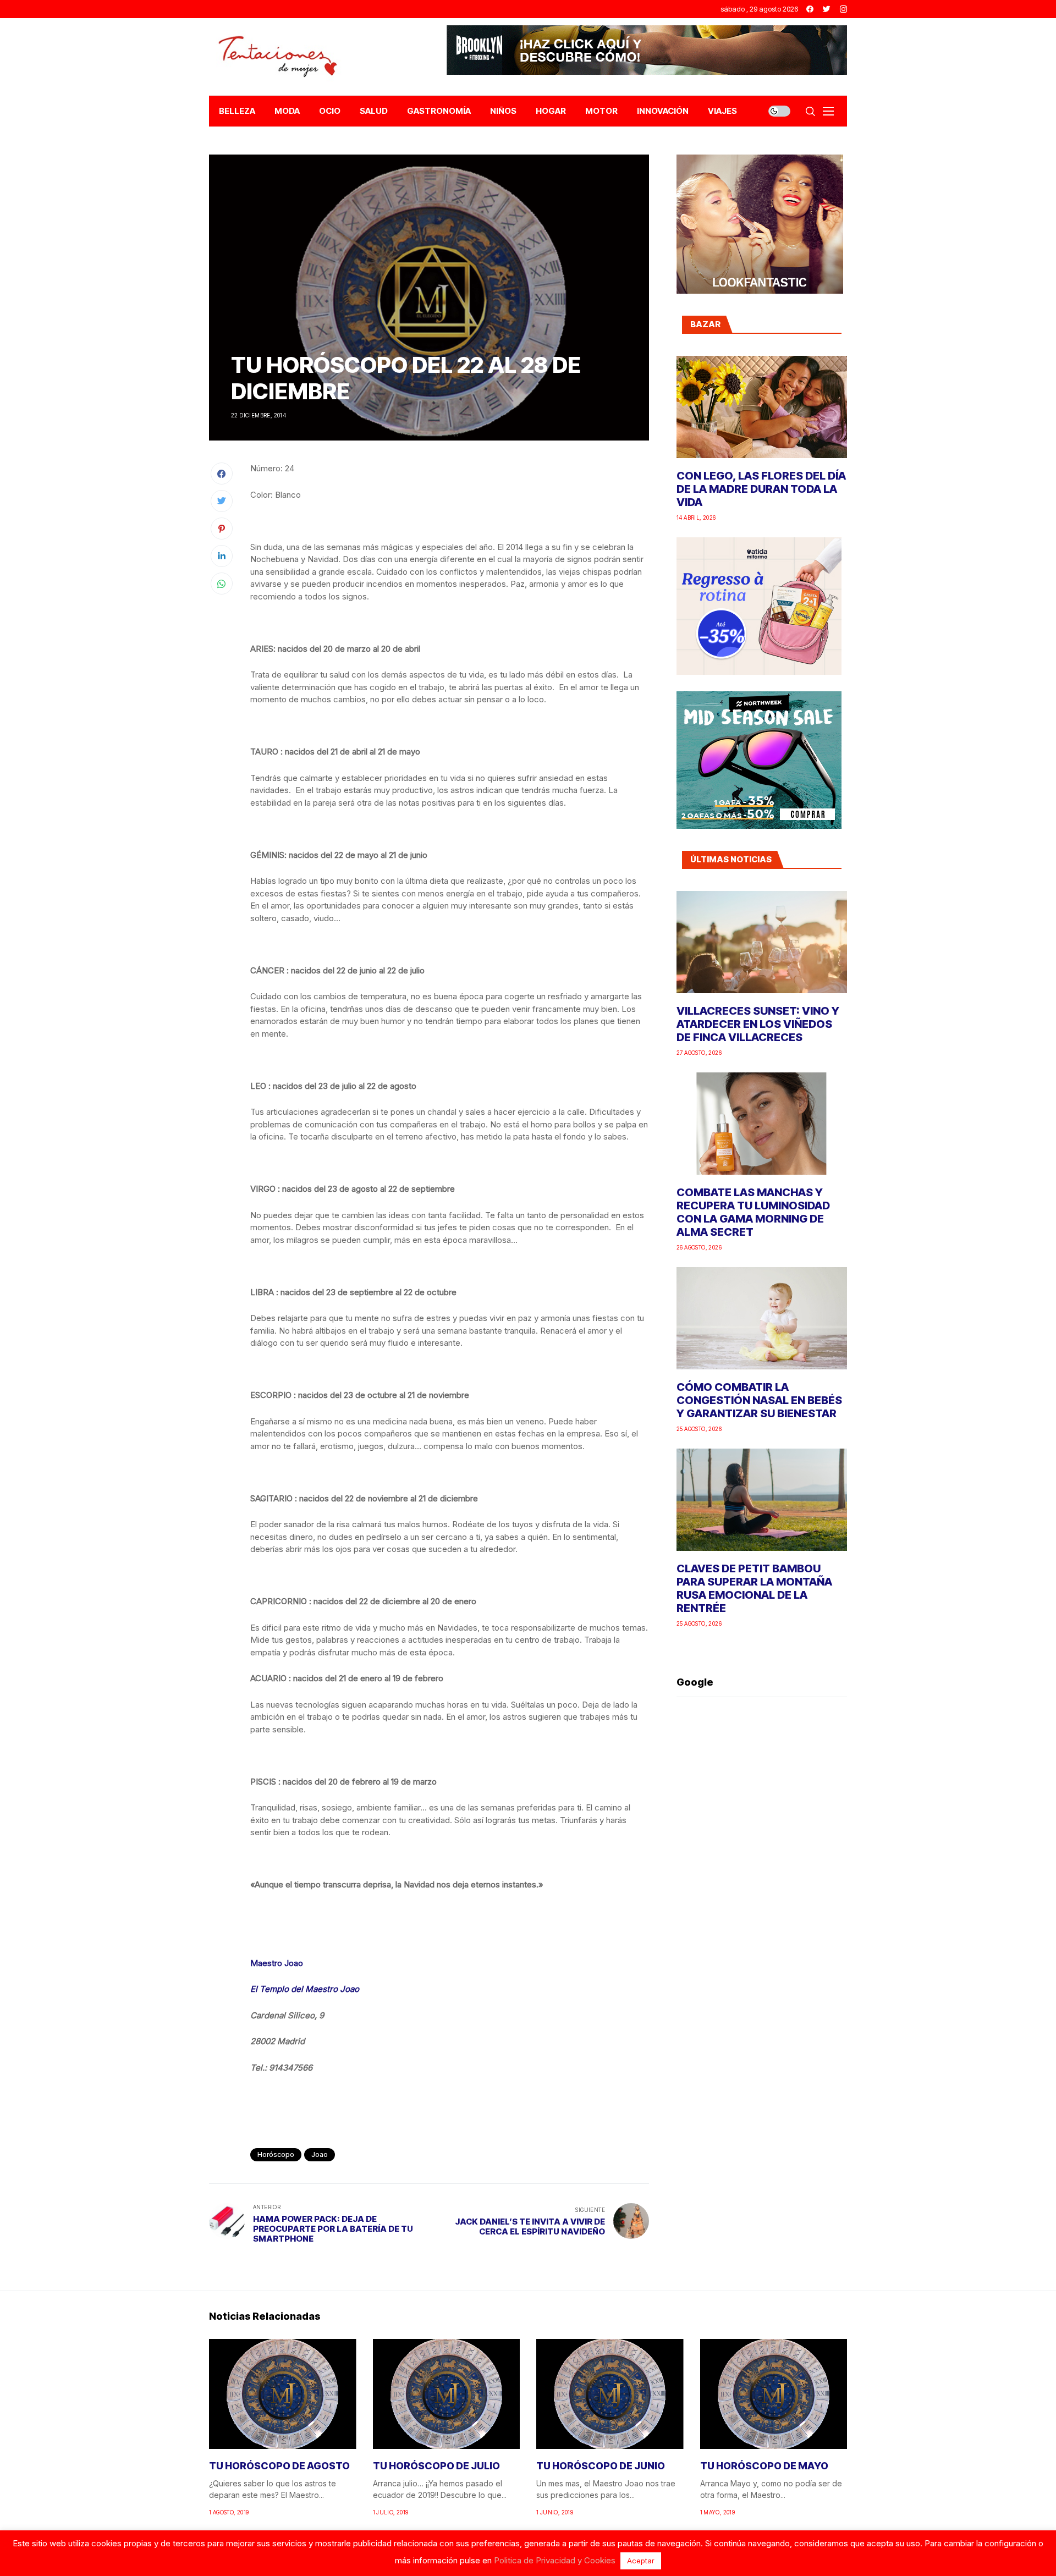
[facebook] (810, 9)
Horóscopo (276, 2154)
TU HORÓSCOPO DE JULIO (436, 2466)
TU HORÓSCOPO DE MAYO (764, 2466)
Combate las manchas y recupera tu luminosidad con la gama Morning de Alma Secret (753, 1212)
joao (320, 2154)
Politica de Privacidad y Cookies (555, 2560)
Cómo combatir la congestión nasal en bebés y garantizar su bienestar (759, 1400)
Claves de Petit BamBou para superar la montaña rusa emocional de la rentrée (754, 1588)
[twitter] (827, 9)
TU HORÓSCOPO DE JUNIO (601, 2466)
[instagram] (843, 9)
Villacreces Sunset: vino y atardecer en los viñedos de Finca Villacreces (758, 1024)
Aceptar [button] (641, 2561)
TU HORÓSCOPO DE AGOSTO (279, 2466)
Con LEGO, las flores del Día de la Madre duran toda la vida (761, 489)
